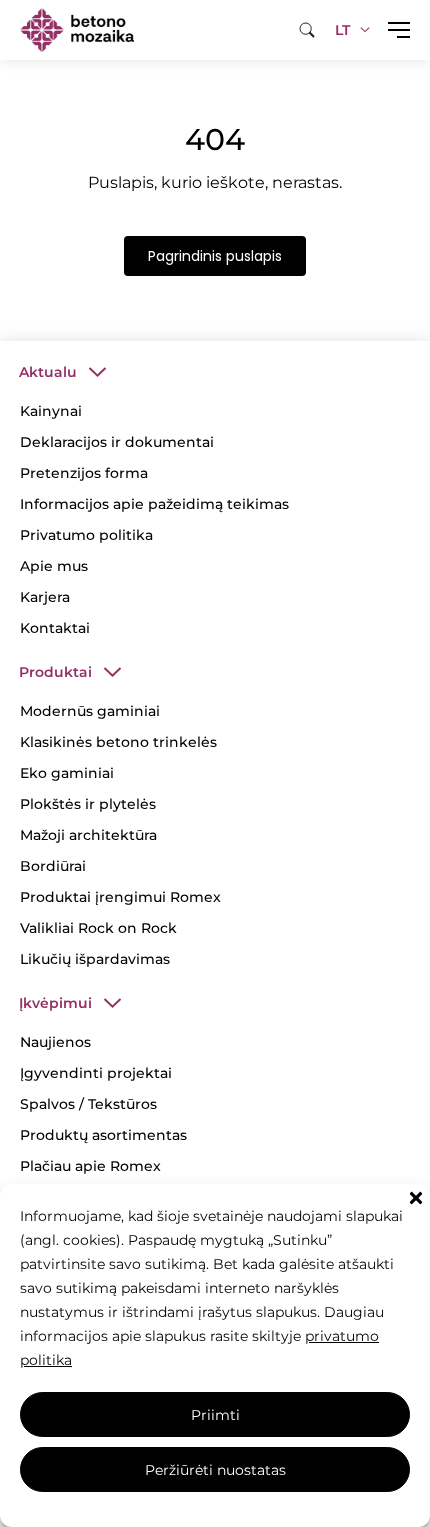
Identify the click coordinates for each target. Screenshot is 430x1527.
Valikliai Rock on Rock (98, 928)
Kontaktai (55, 628)
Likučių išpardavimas (95, 959)
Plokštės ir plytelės (88, 804)
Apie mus (54, 566)
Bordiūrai (53, 866)
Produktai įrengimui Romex (120, 897)
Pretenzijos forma (84, 473)
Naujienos (55, 1042)
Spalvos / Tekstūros (88, 1104)
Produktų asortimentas (103, 1135)
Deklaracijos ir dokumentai (117, 442)
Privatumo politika (86, 535)
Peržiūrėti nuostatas (215, 1470)
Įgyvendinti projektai (96, 1073)
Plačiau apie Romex (90, 1166)
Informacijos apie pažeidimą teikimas (154, 504)
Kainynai (51, 411)
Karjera (45, 597)
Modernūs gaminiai (90, 711)
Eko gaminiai (67, 773)
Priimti (215, 1415)
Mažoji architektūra (88, 835)
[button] (416, 1198)
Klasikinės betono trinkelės (118, 742)
